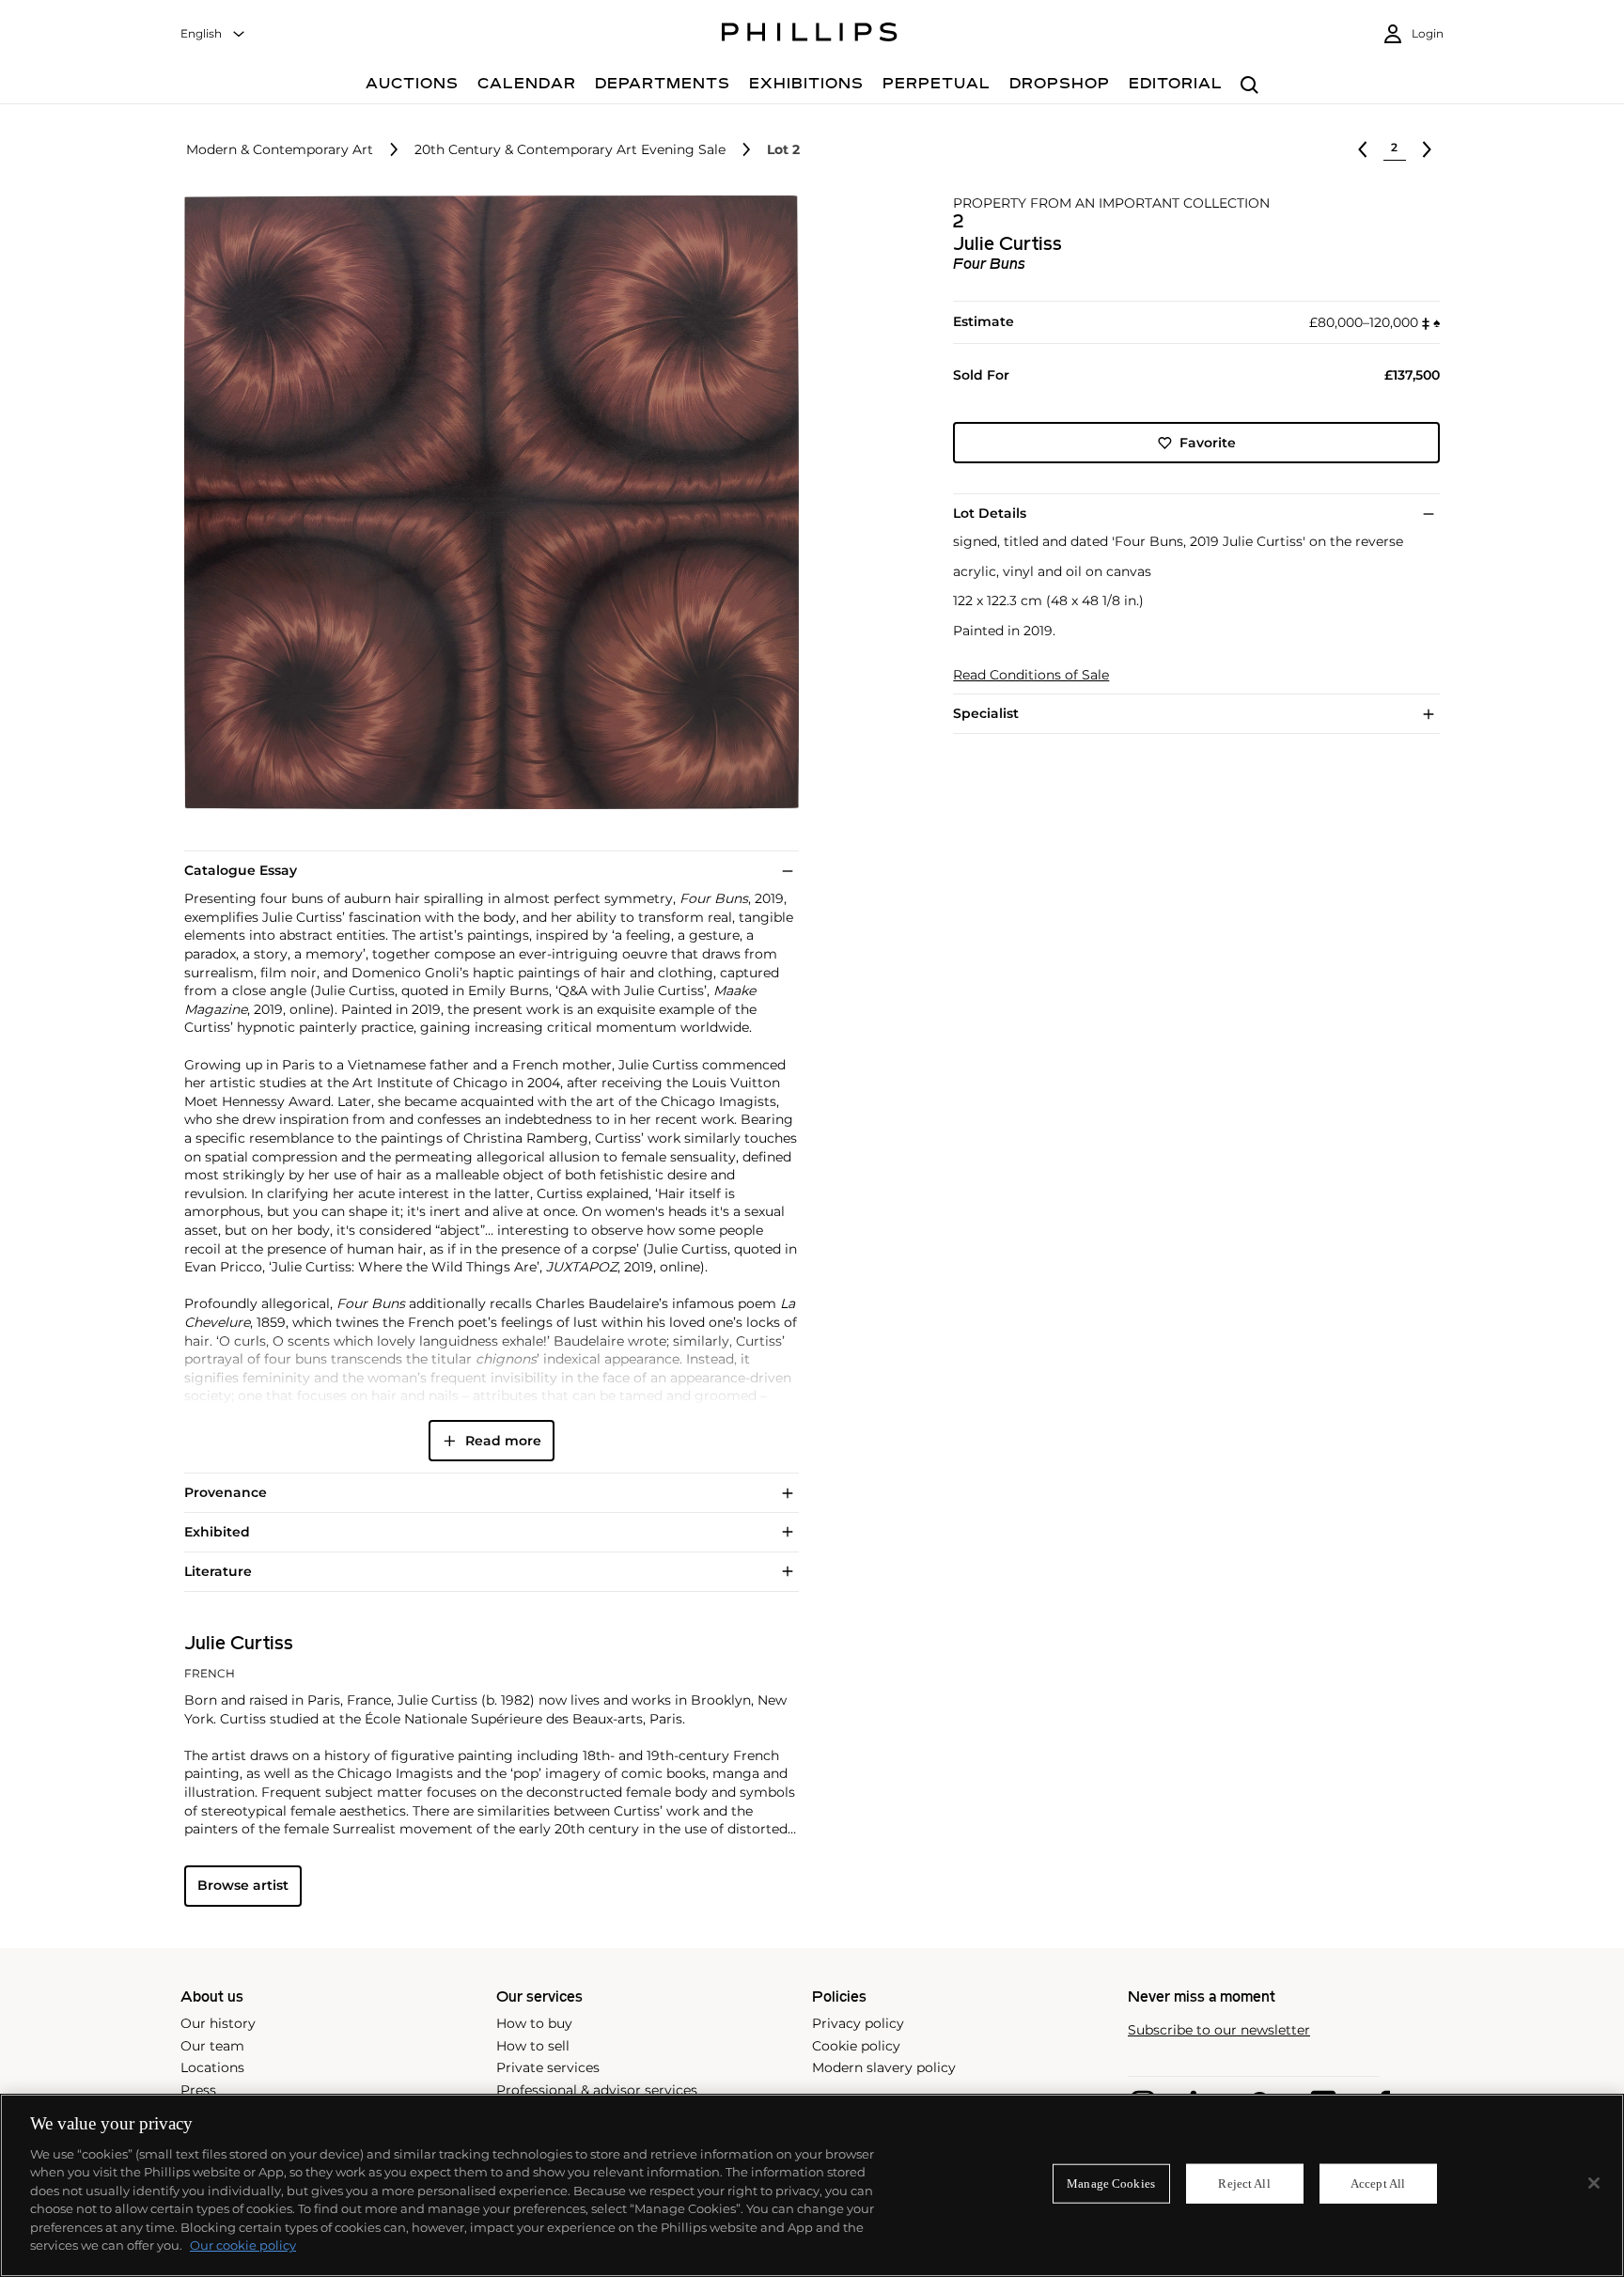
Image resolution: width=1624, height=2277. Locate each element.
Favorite (1208, 443)
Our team (212, 2046)
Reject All (1244, 2183)
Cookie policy (856, 2046)
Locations (212, 2067)
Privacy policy (858, 2023)
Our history (218, 2023)
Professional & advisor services (597, 2090)
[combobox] (213, 34)
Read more (503, 1441)
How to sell (533, 2046)
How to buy (534, 2023)
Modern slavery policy (884, 2067)
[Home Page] (810, 35)
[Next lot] (1427, 149)
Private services (548, 2067)
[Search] (1249, 86)
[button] (486, 503)
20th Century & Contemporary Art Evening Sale (570, 150)
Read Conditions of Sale (1031, 675)
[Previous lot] (1363, 149)
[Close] (1594, 2183)
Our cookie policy (243, 2245)
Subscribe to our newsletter (1219, 2030)
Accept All (1378, 2183)
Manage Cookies (1111, 2183)
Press (198, 2090)
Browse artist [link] (243, 1885)
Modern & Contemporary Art (280, 150)
